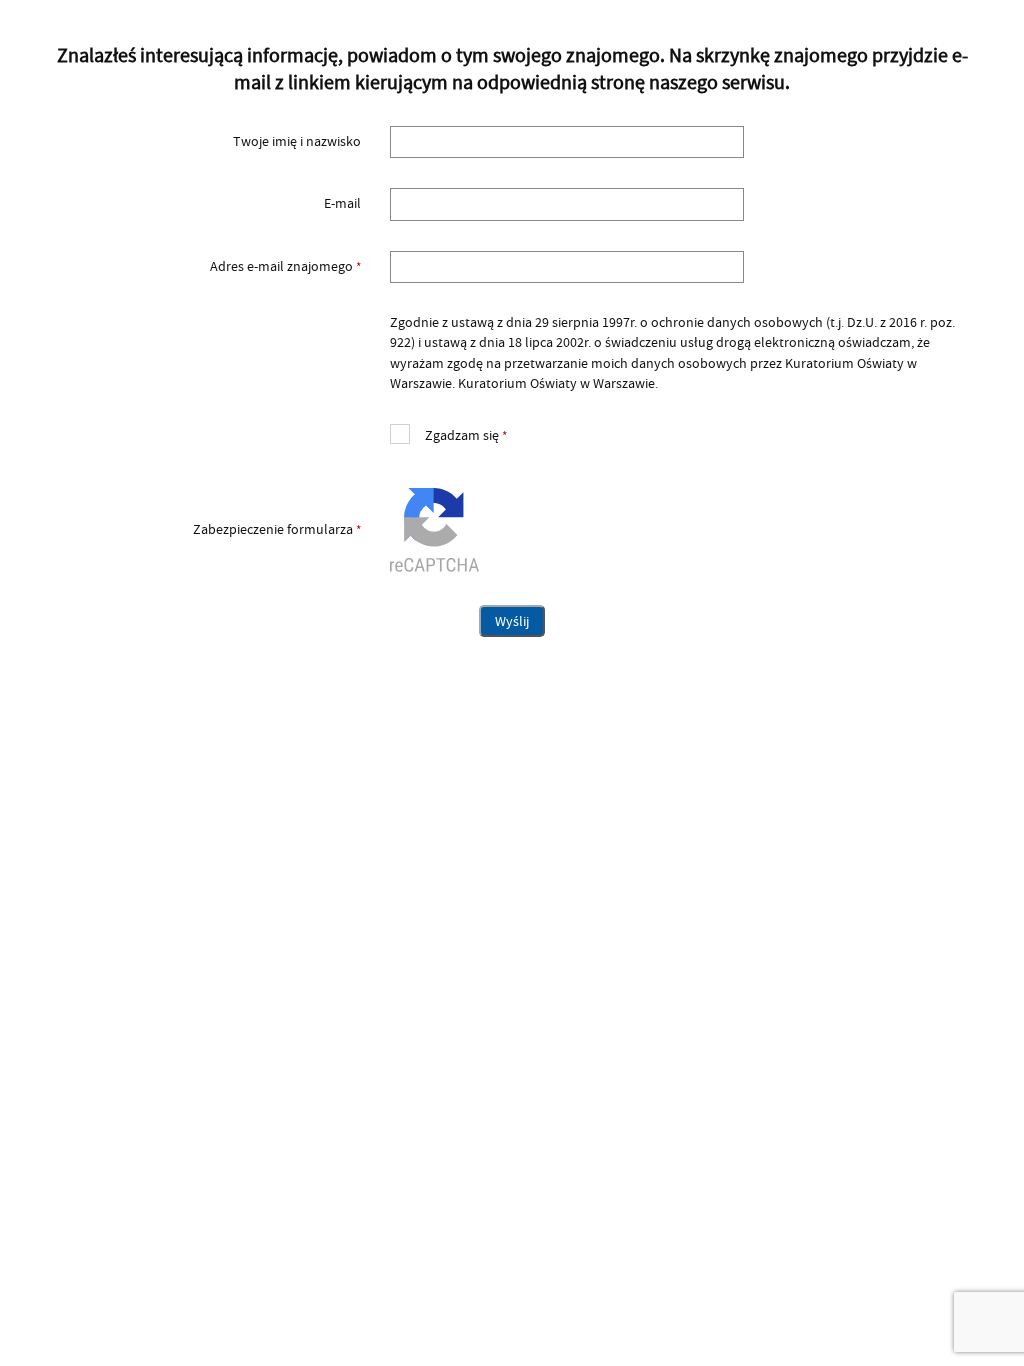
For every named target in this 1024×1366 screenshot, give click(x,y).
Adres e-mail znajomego (202, 267)
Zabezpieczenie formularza (202, 530)
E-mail (342, 204)
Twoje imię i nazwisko (297, 142)
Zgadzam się (448, 433)
